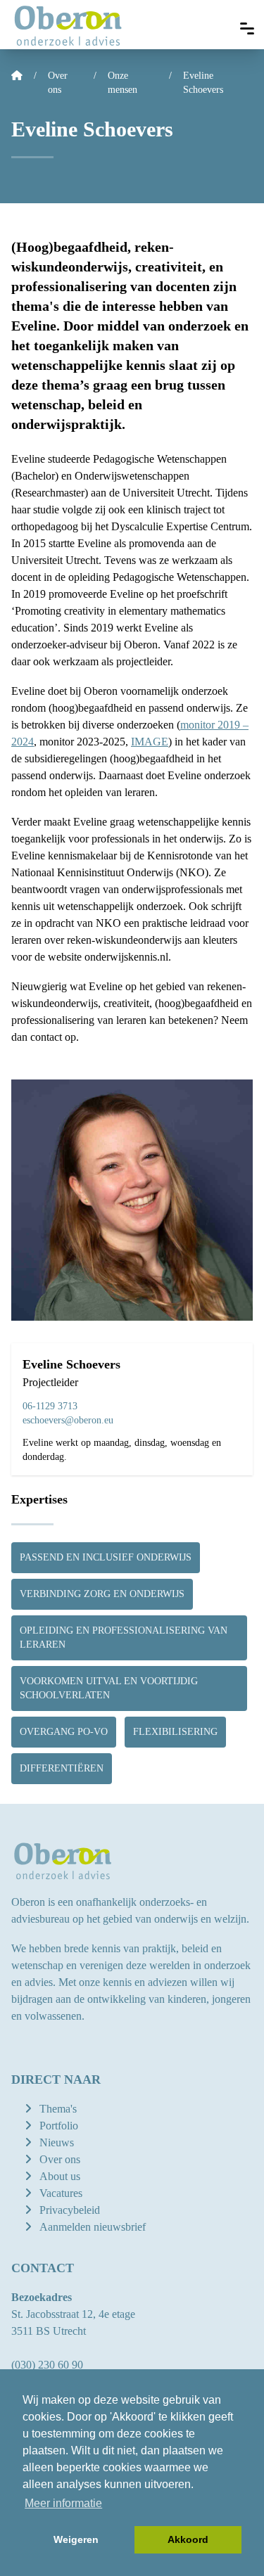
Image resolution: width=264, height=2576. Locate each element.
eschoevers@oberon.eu (68, 1420)
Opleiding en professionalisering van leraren (124, 1638)
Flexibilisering (175, 1732)
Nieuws (57, 2142)
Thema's (58, 2109)
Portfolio (59, 2126)
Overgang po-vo (64, 1732)
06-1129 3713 (50, 1406)
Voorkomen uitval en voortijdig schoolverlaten (109, 1688)
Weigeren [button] (76, 2539)
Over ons (60, 2159)
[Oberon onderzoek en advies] (68, 25)
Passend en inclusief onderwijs (106, 1557)
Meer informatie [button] (63, 2503)
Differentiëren (62, 1768)
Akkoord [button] (188, 2539)
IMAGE (150, 742)
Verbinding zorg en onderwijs (102, 1594)
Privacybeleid (70, 2210)
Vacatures (61, 2193)
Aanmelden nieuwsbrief (93, 2227)
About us (60, 2176)
